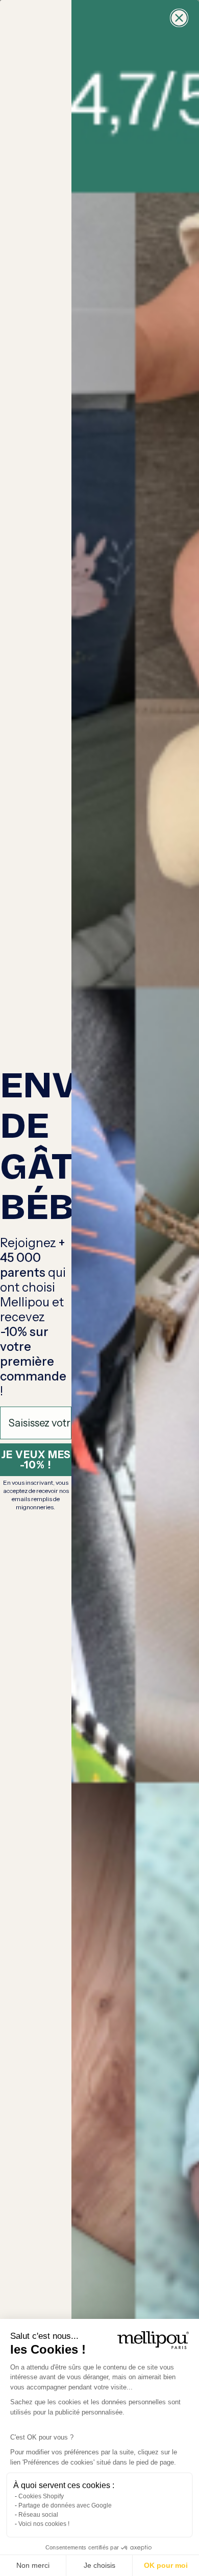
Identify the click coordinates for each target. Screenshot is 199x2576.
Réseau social (38, 2515)
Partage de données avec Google (65, 2505)
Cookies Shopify (41, 2496)
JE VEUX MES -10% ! (36, 1460)
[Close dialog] (179, 18)
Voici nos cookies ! (44, 2524)
